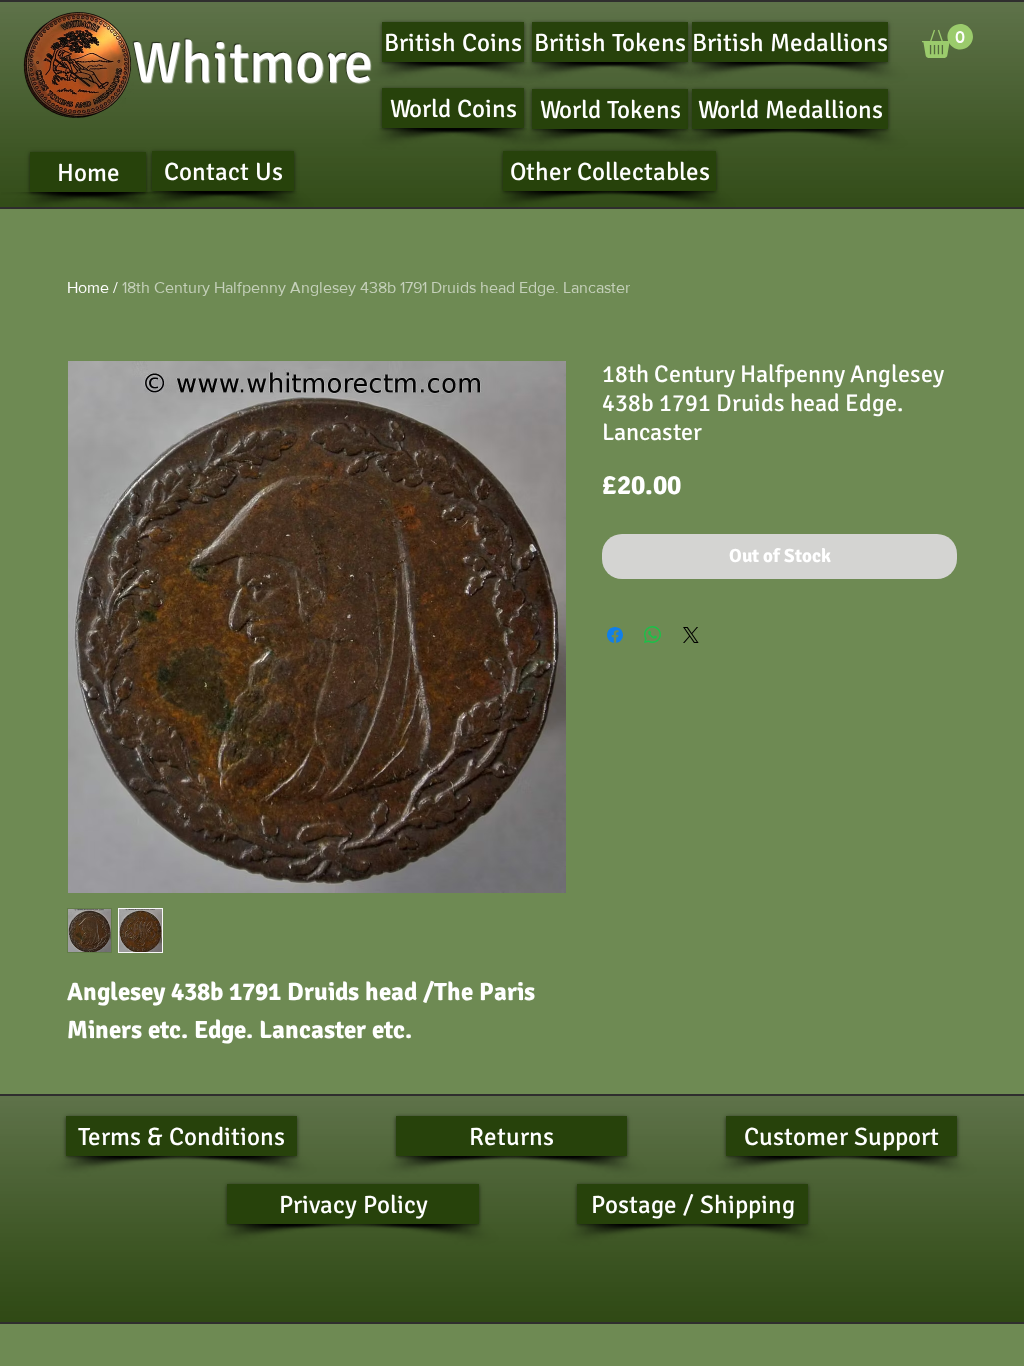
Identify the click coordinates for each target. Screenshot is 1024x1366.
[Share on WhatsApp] (653, 635)
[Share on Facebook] (615, 635)
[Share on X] (691, 635)
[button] (947, 41)
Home (88, 287)
